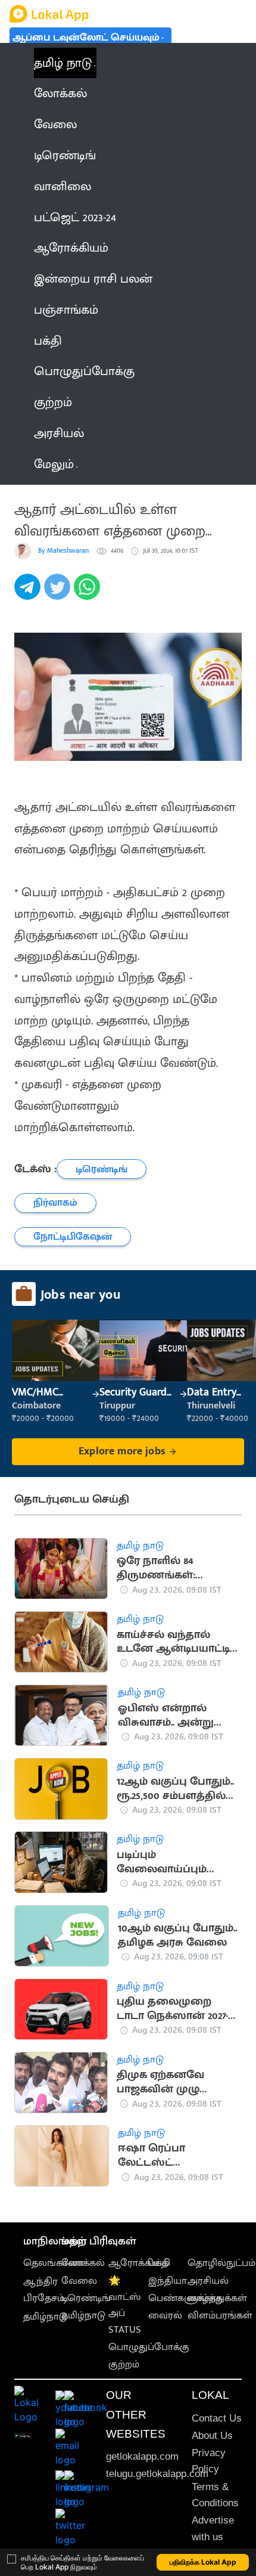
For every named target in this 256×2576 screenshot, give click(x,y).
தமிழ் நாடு (63, 63)
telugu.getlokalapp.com (157, 2474)
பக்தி (159, 2263)
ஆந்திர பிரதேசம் (44, 2289)
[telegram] (29, 593)
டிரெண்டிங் (86, 2298)
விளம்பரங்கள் (220, 2315)
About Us (212, 2436)
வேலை (79, 2281)
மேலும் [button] (54, 464)
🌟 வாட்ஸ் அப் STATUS (125, 2305)
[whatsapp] (89, 593)
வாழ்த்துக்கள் (217, 2298)
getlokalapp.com (142, 2456)
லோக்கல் (83, 2263)
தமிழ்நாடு (45, 2317)
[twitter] (59, 593)
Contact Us (217, 2418)
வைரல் (165, 2315)
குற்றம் (124, 2364)
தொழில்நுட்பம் (221, 2263)
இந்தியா (168, 2281)
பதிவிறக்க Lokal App (203, 2562)
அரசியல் (208, 2281)
